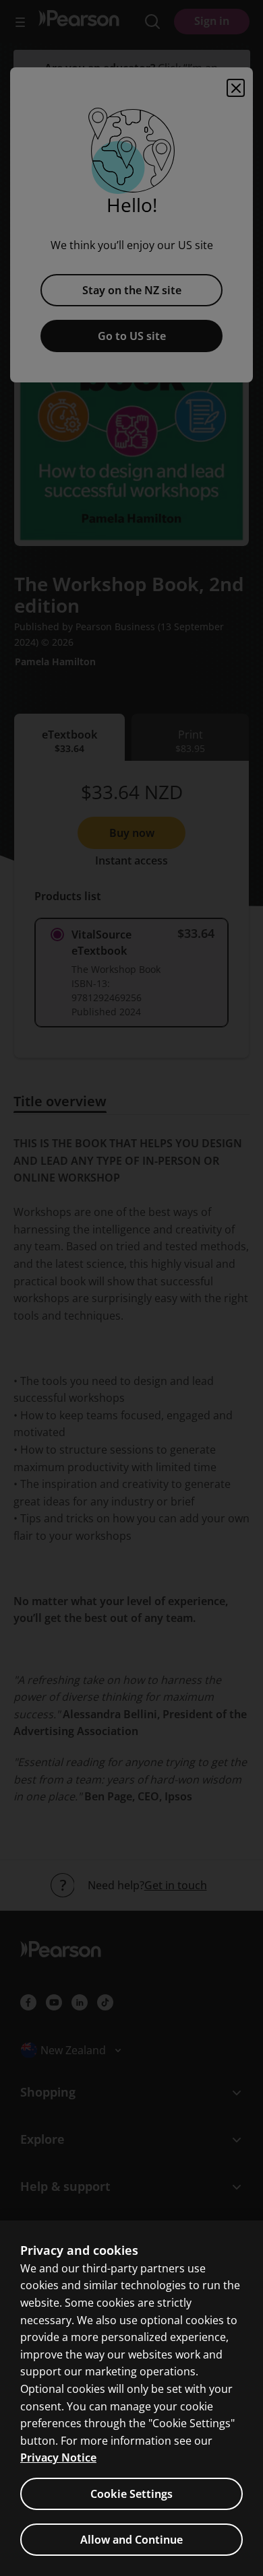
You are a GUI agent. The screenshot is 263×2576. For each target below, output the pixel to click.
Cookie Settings (131, 2494)
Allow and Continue (131, 2540)
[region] (131, 2398)
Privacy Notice (58, 2458)
